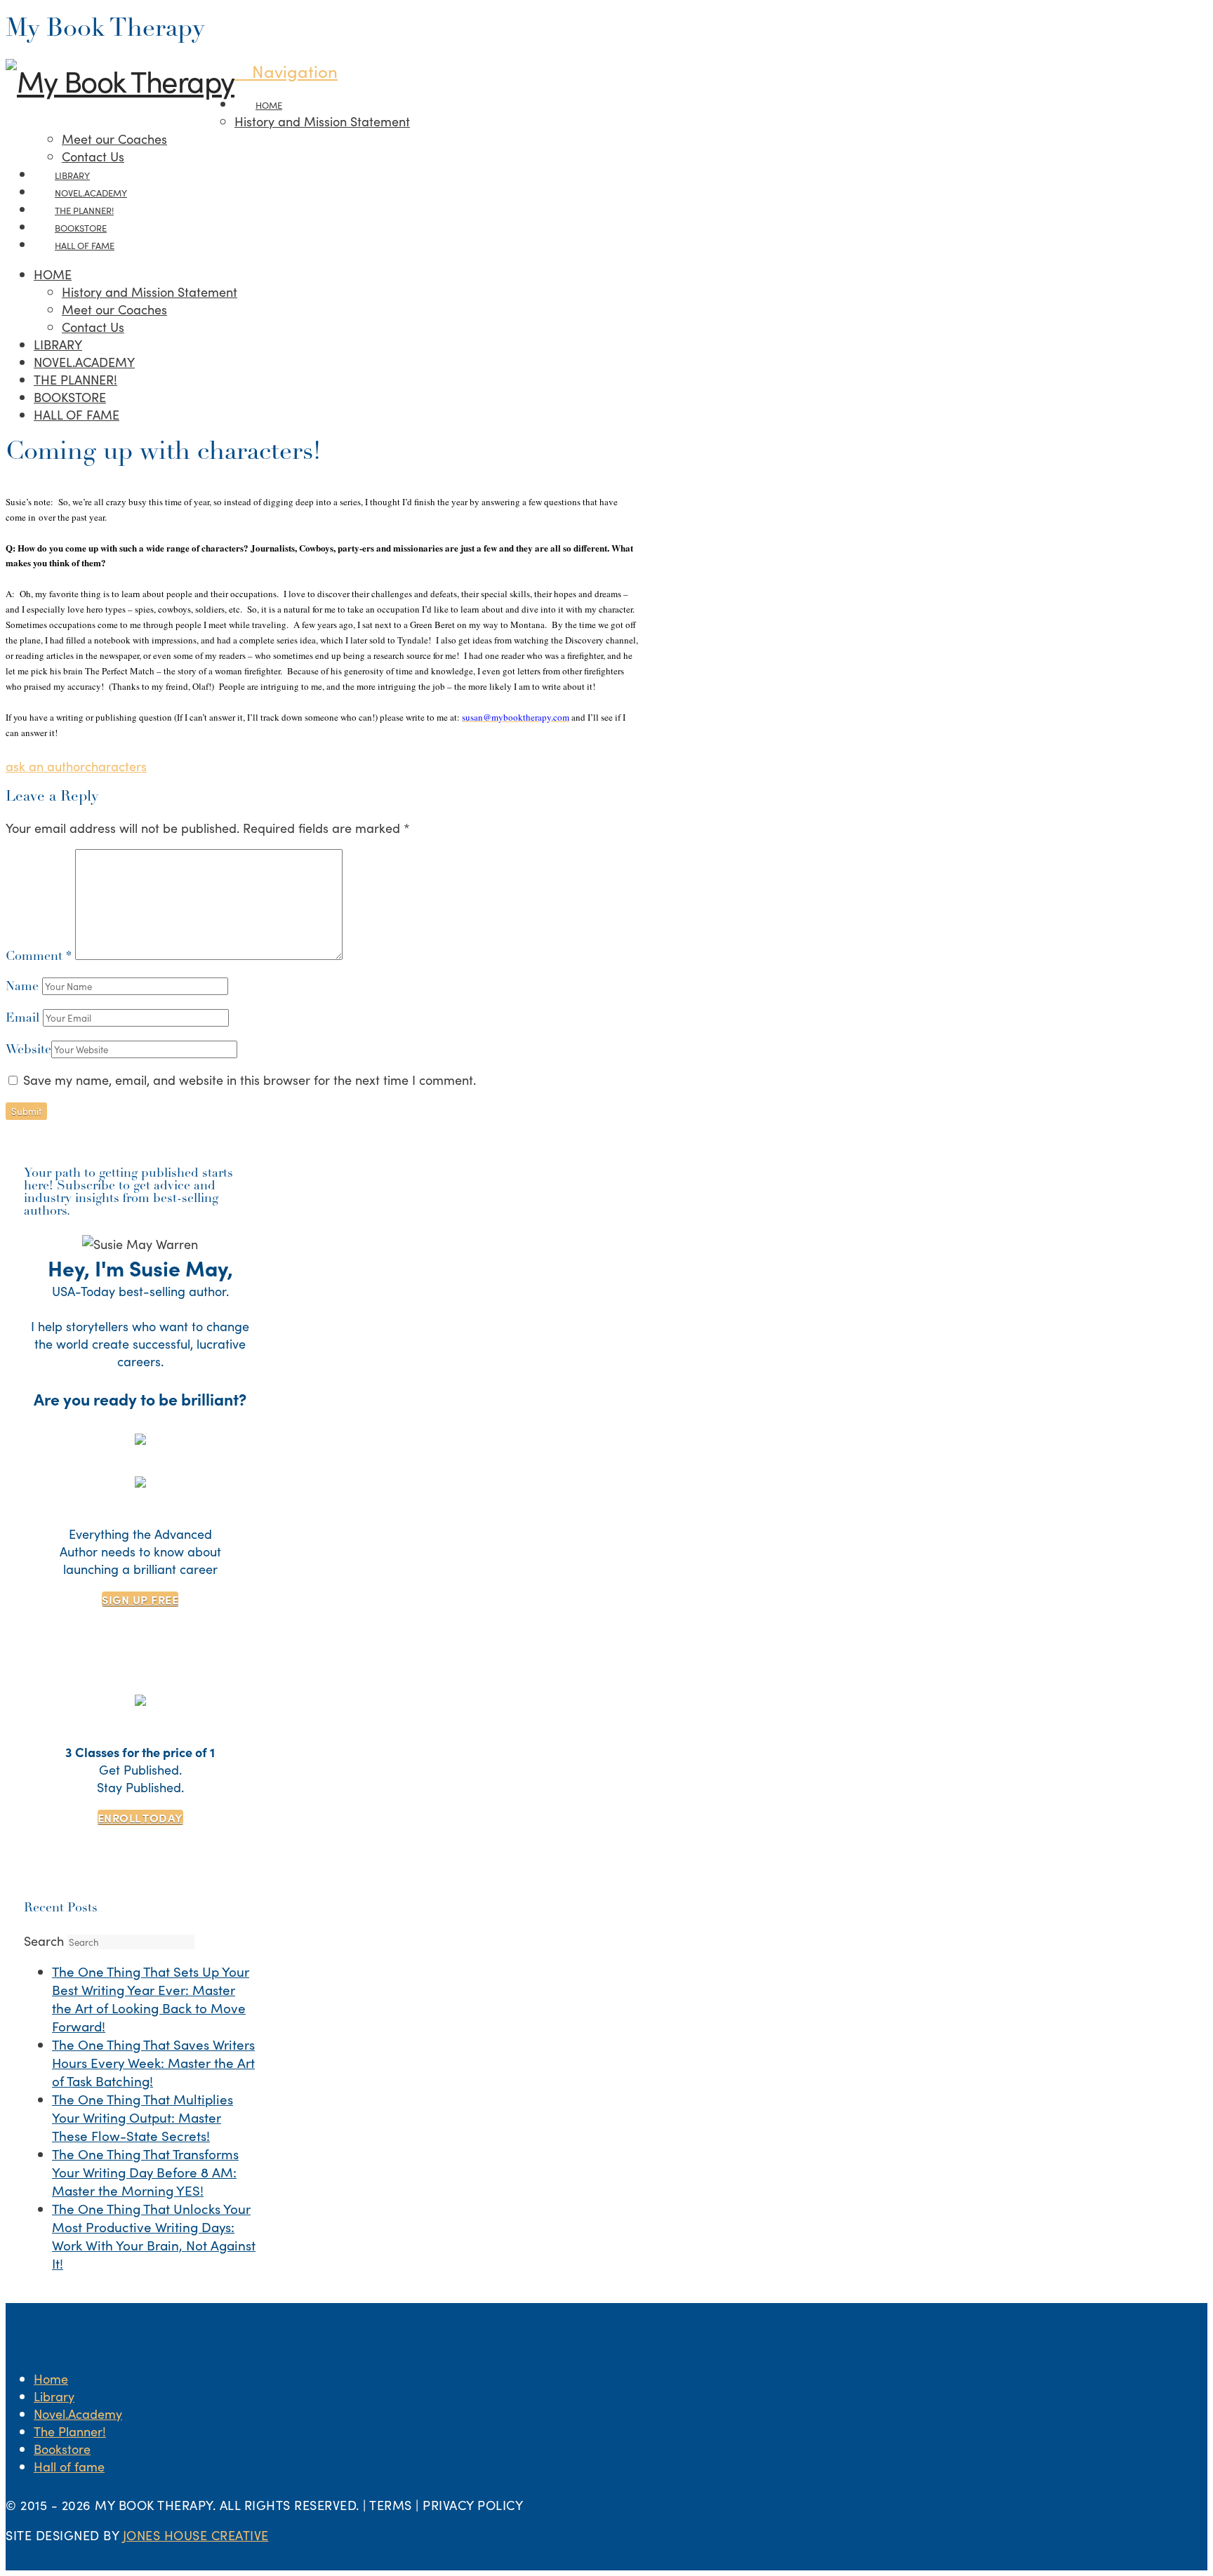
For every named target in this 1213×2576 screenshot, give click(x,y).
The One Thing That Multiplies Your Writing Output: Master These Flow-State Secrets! (142, 2117)
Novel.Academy (78, 2414)
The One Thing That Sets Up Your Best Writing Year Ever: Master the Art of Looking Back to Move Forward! (151, 1998)
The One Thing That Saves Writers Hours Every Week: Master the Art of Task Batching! (153, 2062)
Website (28, 1050)
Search (44, 1941)
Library (54, 2396)
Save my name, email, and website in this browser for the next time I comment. (250, 1080)
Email (24, 1019)
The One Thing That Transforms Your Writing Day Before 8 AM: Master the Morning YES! (145, 2172)
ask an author (45, 766)
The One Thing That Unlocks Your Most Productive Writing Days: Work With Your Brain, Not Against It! (154, 2236)
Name (24, 987)
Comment (39, 957)
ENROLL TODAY (140, 1817)
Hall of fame (69, 2466)
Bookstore (62, 2449)
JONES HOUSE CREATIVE (196, 2535)
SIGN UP (140, 1599)
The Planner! (70, 2431)
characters (116, 766)
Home (51, 2378)
